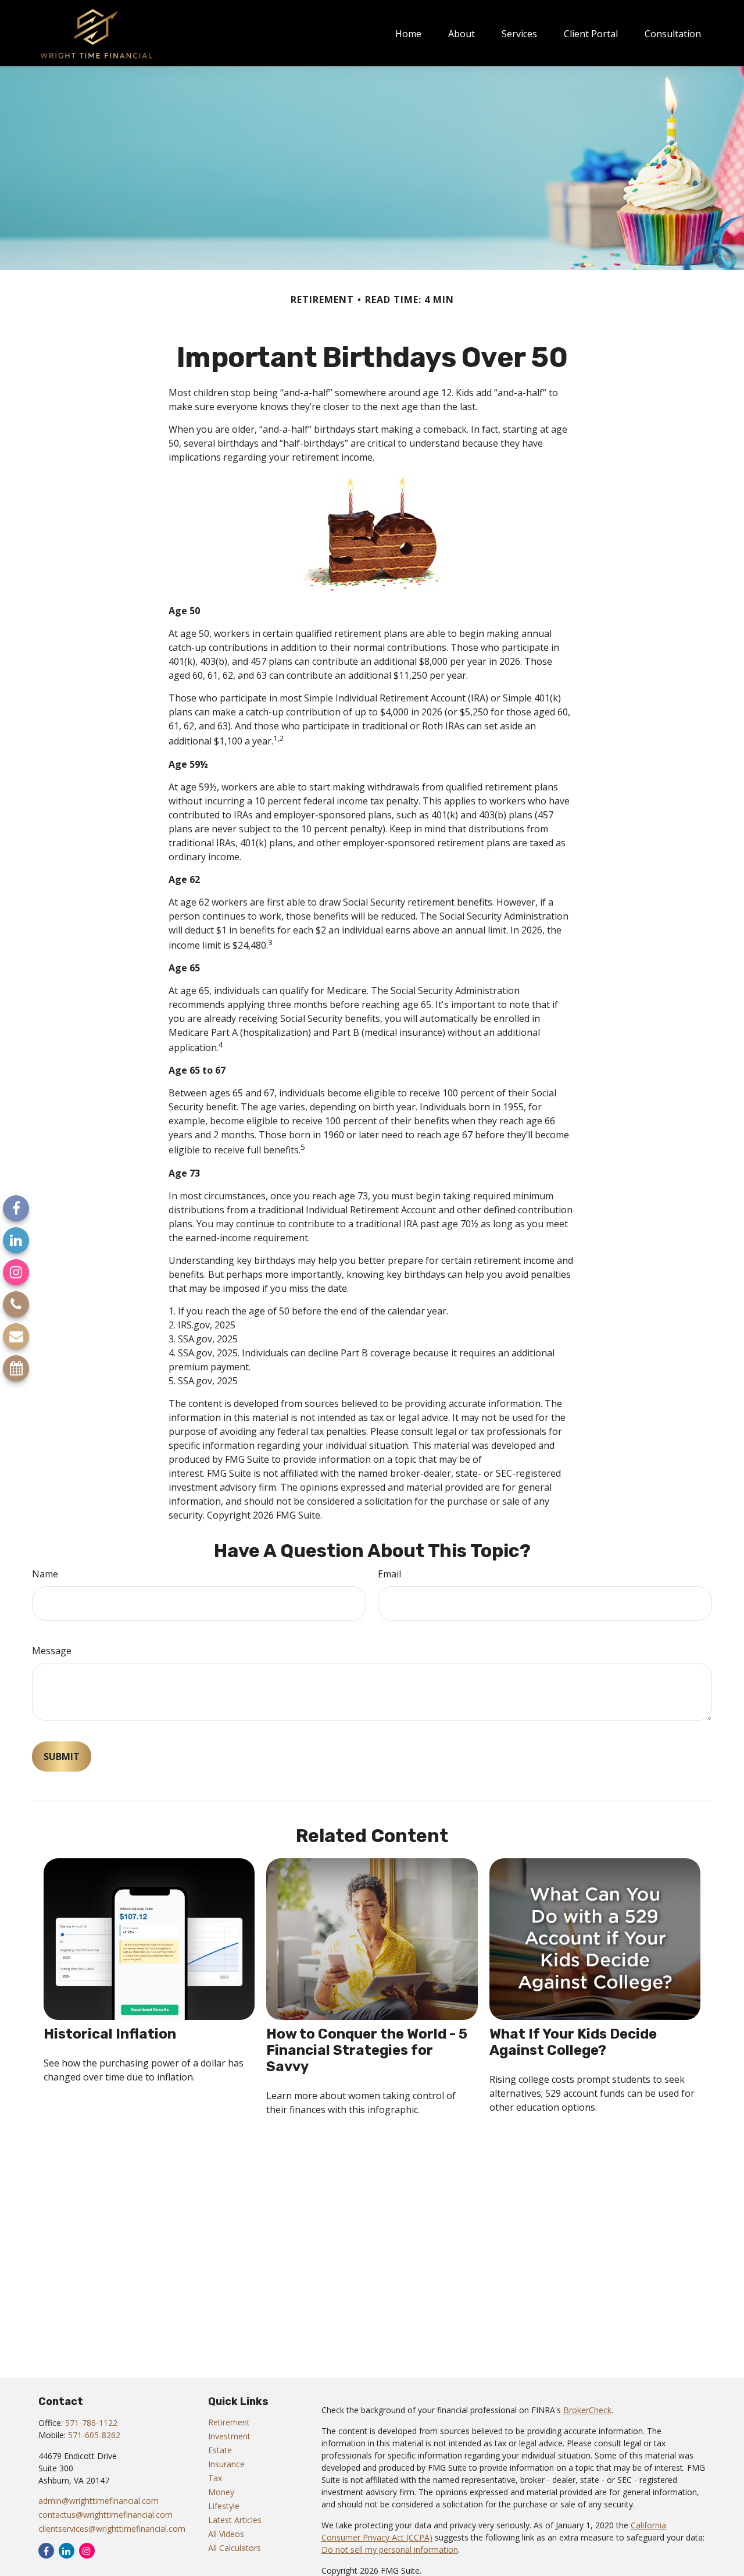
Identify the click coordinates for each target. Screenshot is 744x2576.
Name (45, 1574)
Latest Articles (235, 2520)
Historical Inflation (110, 2034)
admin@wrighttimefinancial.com (99, 2501)
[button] (408, 33)
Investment (229, 2436)
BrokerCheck (587, 2410)
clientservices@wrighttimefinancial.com (112, 2529)
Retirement (229, 2422)
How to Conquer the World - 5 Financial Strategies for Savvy (367, 2050)
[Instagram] (16, 1272)
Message (52, 1651)
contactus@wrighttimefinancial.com (105, 2515)
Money (221, 2492)
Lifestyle (224, 2506)
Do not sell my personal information (390, 2550)
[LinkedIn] (16, 1240)
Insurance (226, 2464)
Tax (215, 2478)
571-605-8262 (94, 2435)
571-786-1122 (91, 2423)
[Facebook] (16, 1208)
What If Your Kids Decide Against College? (573, 2042)
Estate (220, 2450)
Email (389, 1574)
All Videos (226, 2534)
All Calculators (235, 2548)
